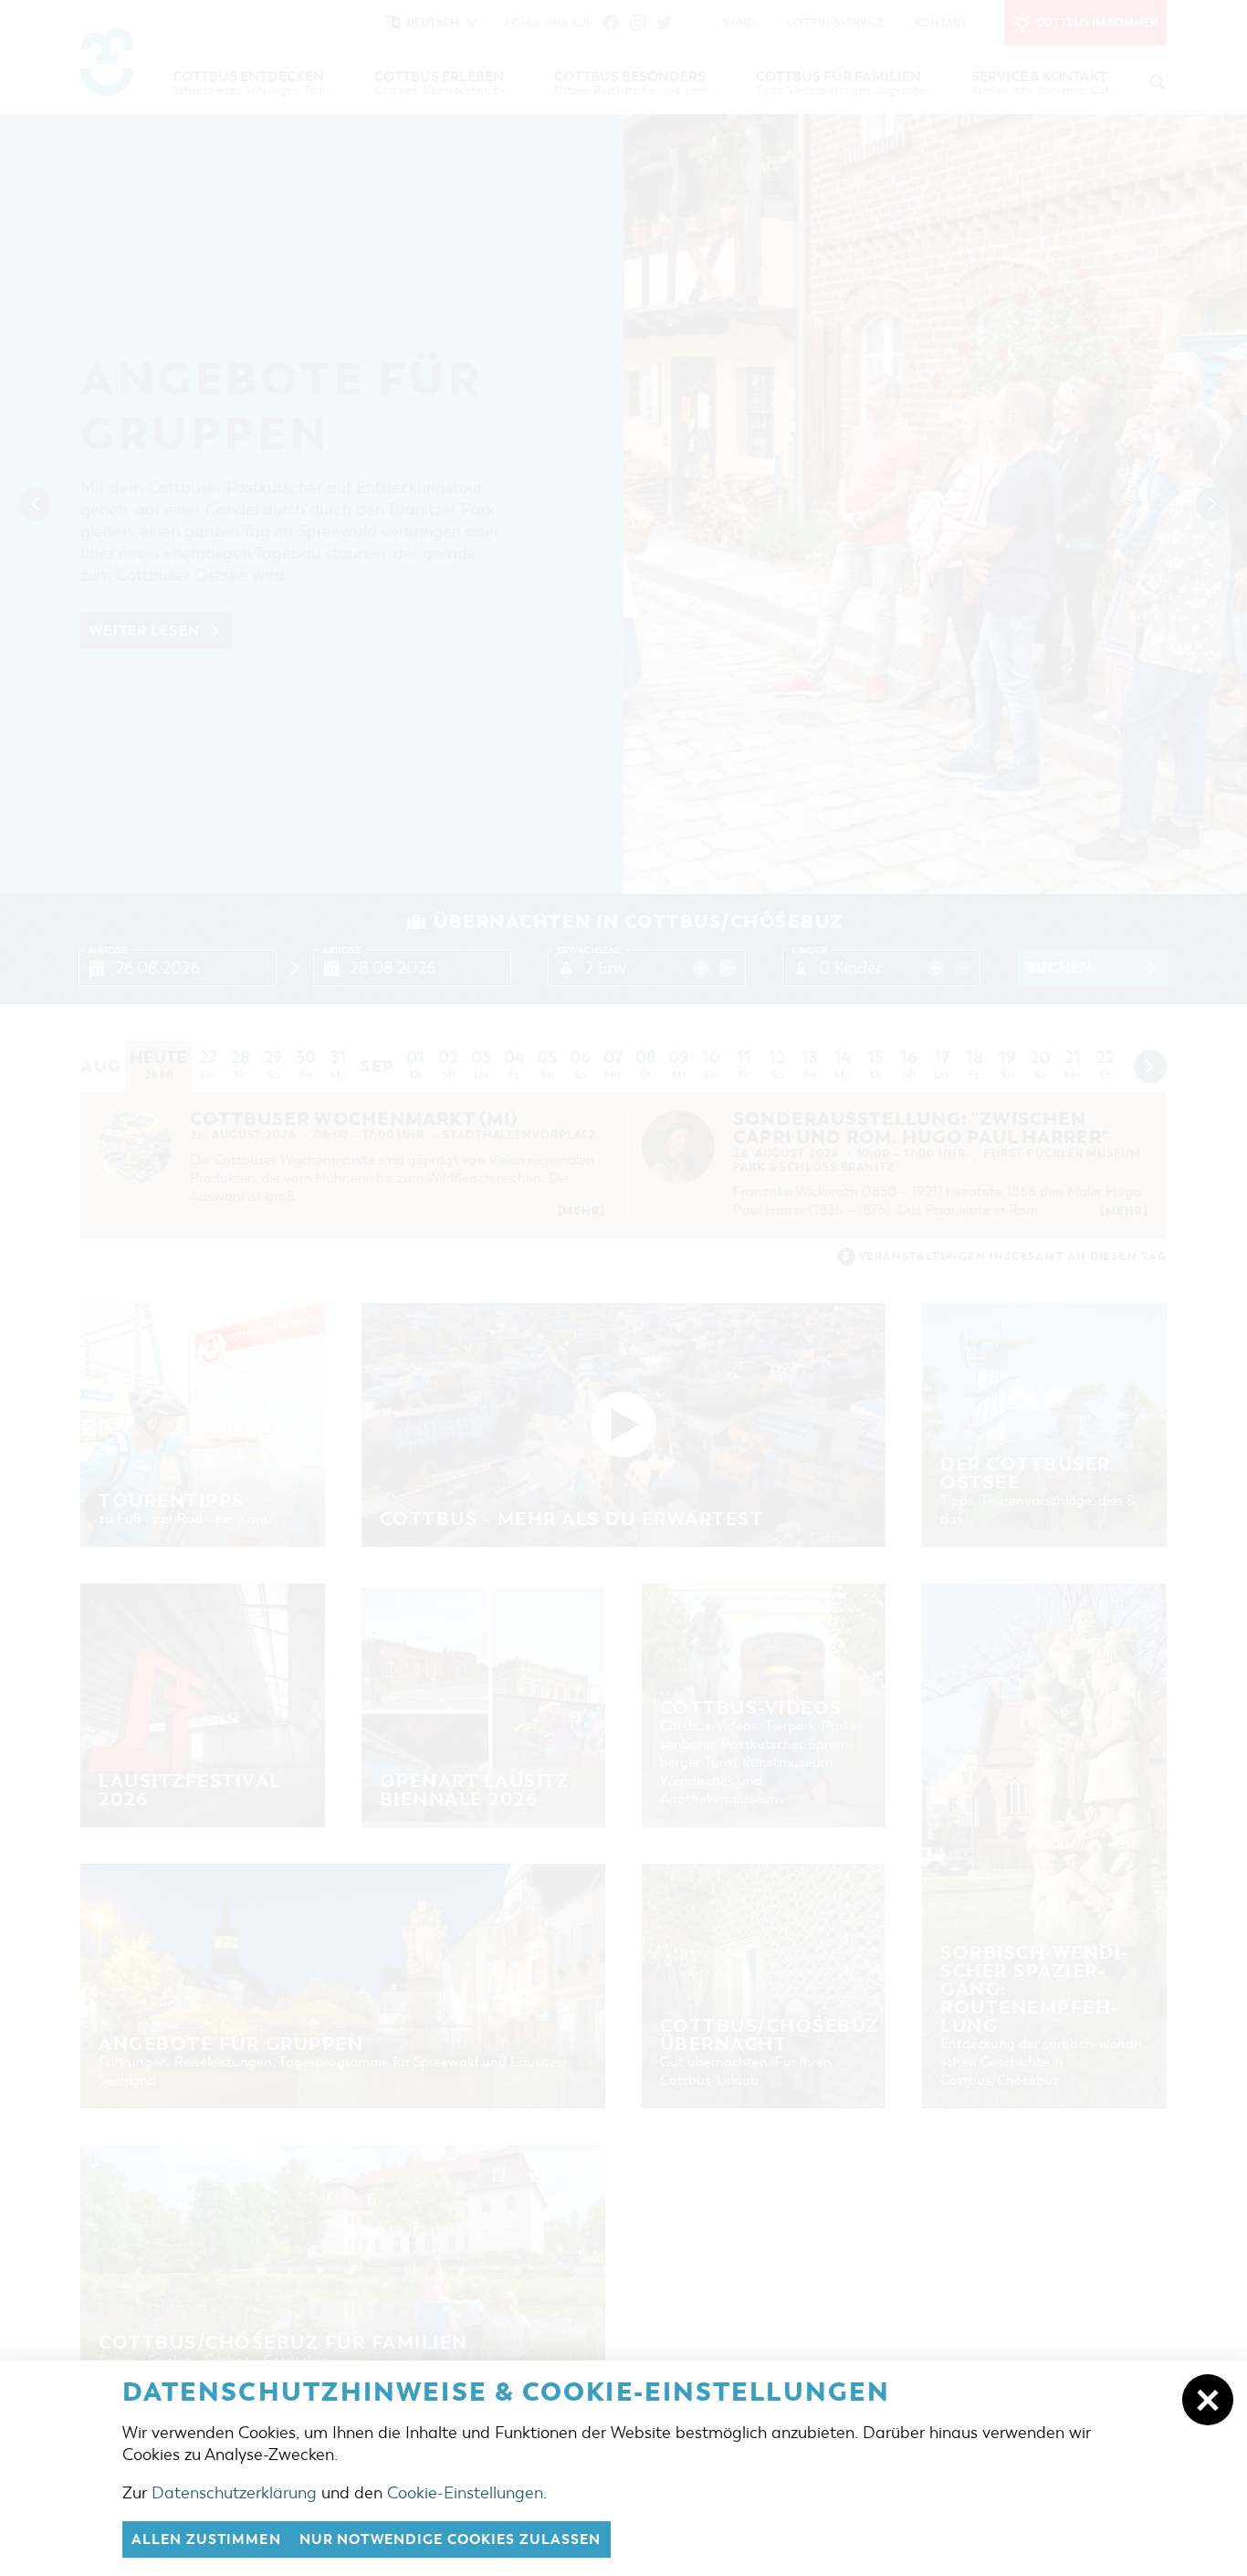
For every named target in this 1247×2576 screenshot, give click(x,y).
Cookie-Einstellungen (465, 2493)
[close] (1208, 2400)
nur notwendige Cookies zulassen (451, 2539)
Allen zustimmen (206, 2539)
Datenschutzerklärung (234, 2493)
